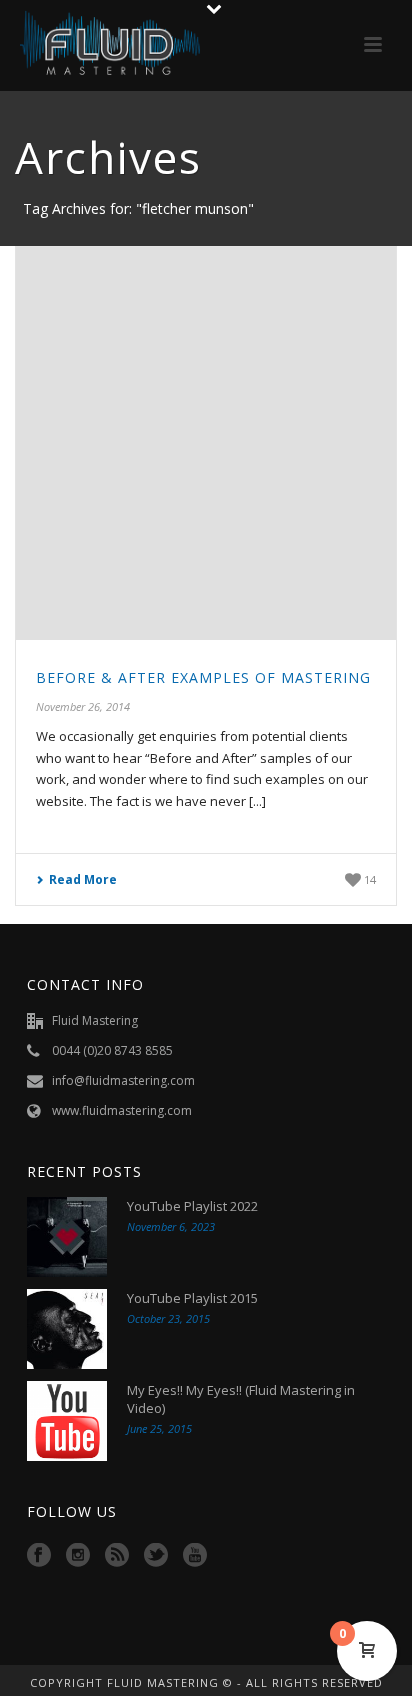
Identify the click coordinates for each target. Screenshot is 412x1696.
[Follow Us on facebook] (39, 1556)
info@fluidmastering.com (123, 1080)
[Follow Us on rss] (117, 1556)
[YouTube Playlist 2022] (67, 1237)
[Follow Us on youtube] (195, 1556)
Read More (83, 879)
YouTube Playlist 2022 (192, 1206)
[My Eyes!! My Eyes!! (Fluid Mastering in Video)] (67, 1421)
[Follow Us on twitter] (156, 1556)
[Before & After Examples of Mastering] (206, 443)
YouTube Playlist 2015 (192, 1298)
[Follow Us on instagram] (78, 1556)
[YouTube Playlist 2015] (67, 1329)
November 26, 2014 (83, 706)
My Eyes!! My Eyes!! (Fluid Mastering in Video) (241, 1399)
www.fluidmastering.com (122, 1110)
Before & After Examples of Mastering (203, 677)
